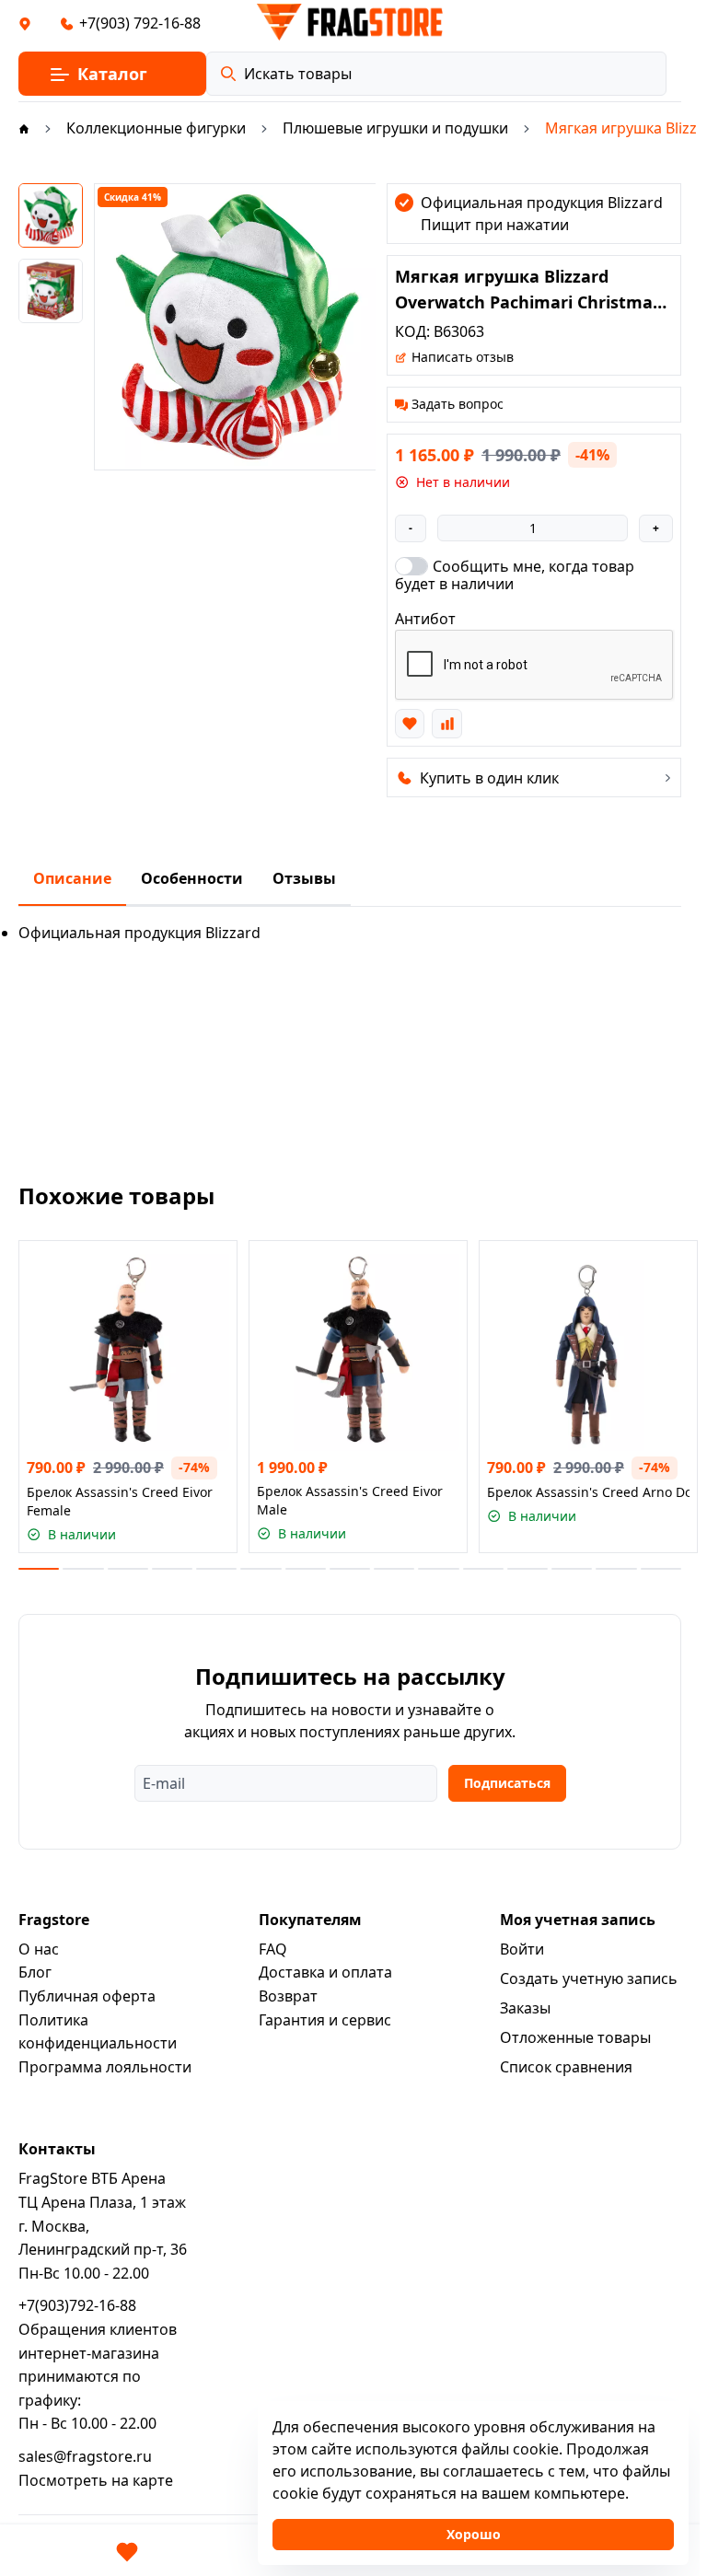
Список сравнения (566, 2067)
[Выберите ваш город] (25, 23)
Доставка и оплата (325, 1972)
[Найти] (228, 74)
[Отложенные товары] (127, 2552)
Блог (35, 1972)
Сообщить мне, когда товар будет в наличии (515, 574)
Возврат (288, 1996)
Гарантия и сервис (325, 2020)
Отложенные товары (575, 2037)
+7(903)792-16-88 (77, 2305)
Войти (522, 1949)
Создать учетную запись (589, 1978)
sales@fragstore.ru (85, 2456)
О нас (39, 1949)
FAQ (273, 1949)
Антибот (425, 619)
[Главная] (24, 128)
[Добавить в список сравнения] (446, 724)
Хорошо (474, 2534)
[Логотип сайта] (350, 22)
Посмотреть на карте (96, 2480)
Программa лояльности (105, 2067)
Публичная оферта (87, 1996)
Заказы (525, 2008)
